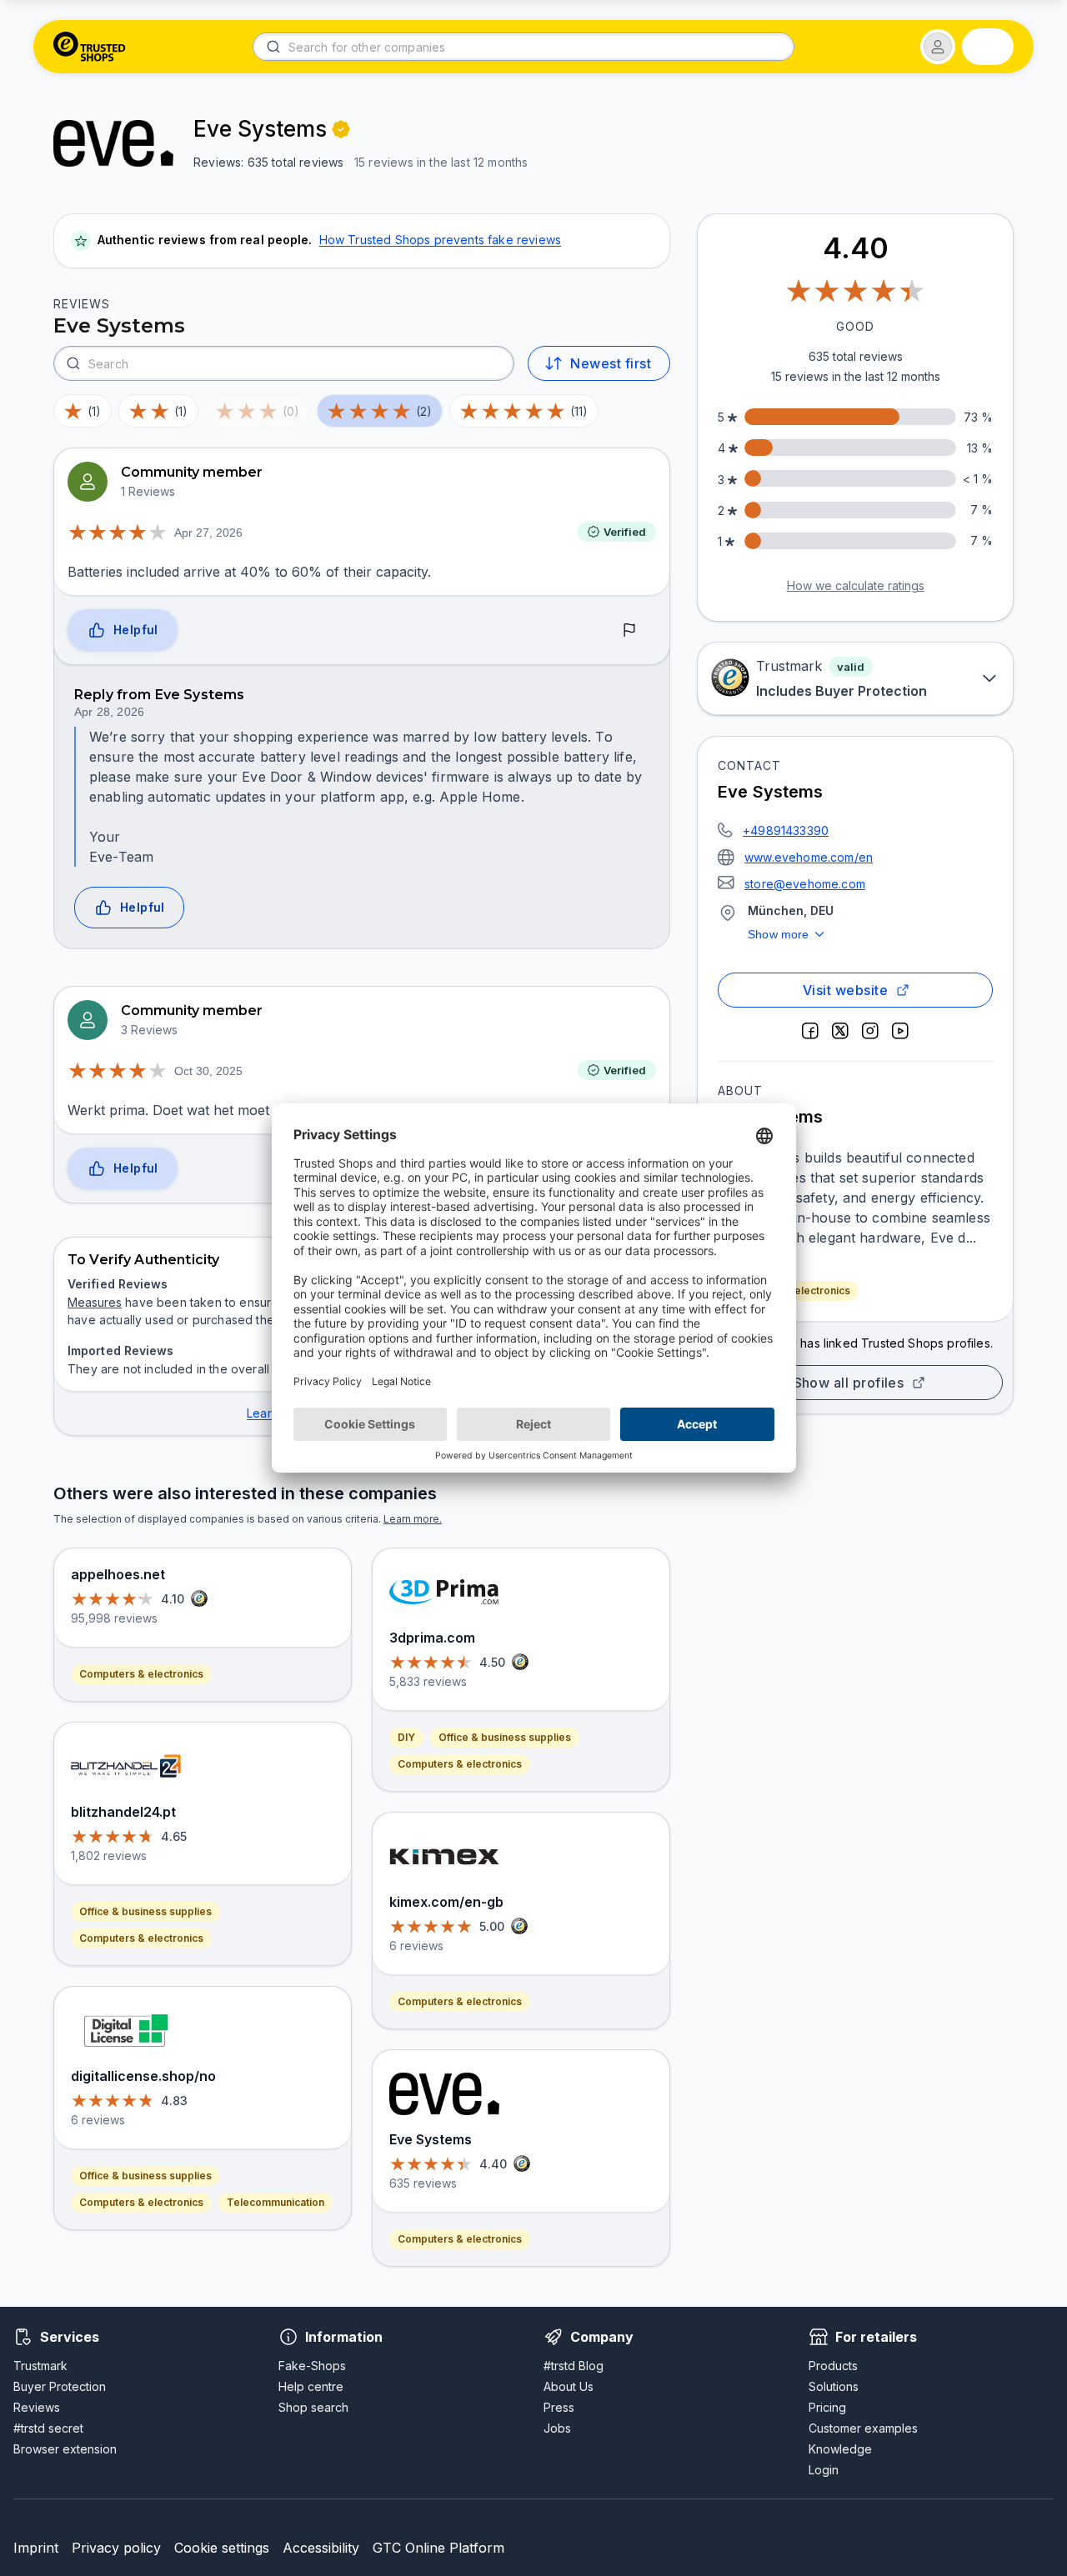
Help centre (311, 2386)
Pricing (827, 2407)
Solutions (834, 2386)
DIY (406, 1737)
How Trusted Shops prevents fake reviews (441, 240)
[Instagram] (870, 1031)
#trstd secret (48, 2428)
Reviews (37, 2407)
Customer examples (863, 2428)
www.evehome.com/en (809, 857)
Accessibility (321, 2548)
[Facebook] (810, 1031)
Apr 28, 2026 (109, 712)
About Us (569, 2386)
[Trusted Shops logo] (90, 47)
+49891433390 (786, 830)
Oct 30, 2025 (208, 1071)
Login (824, 2470)
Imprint (36, 2548)
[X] (840, 1031)
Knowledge (840, 2449)
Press (559, 2407)
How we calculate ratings (856, 585)
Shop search (313, 2407)
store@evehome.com (805, 884)
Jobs (557, 2428)
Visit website (845, 990)
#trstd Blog (574, 2366)
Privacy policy (116, 2548)
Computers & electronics (141, 1674)
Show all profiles (849, 1383)
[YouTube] (900, 1031)
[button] (938, 47)
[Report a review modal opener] (629, 631)
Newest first (611, 363)
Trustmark (40, 2366)
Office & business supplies (145, 1911)
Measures (95, 1302)
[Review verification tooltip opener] (341, 129)
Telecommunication (276, 2202)
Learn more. (413, 1519)
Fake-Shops (312, 2366)
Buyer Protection (60, 2386)
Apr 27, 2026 (208, 533)
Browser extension (65, 2449)
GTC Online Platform (438, 2548)
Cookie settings (222, 2548)
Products (833, 2366)
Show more (779, 934)
